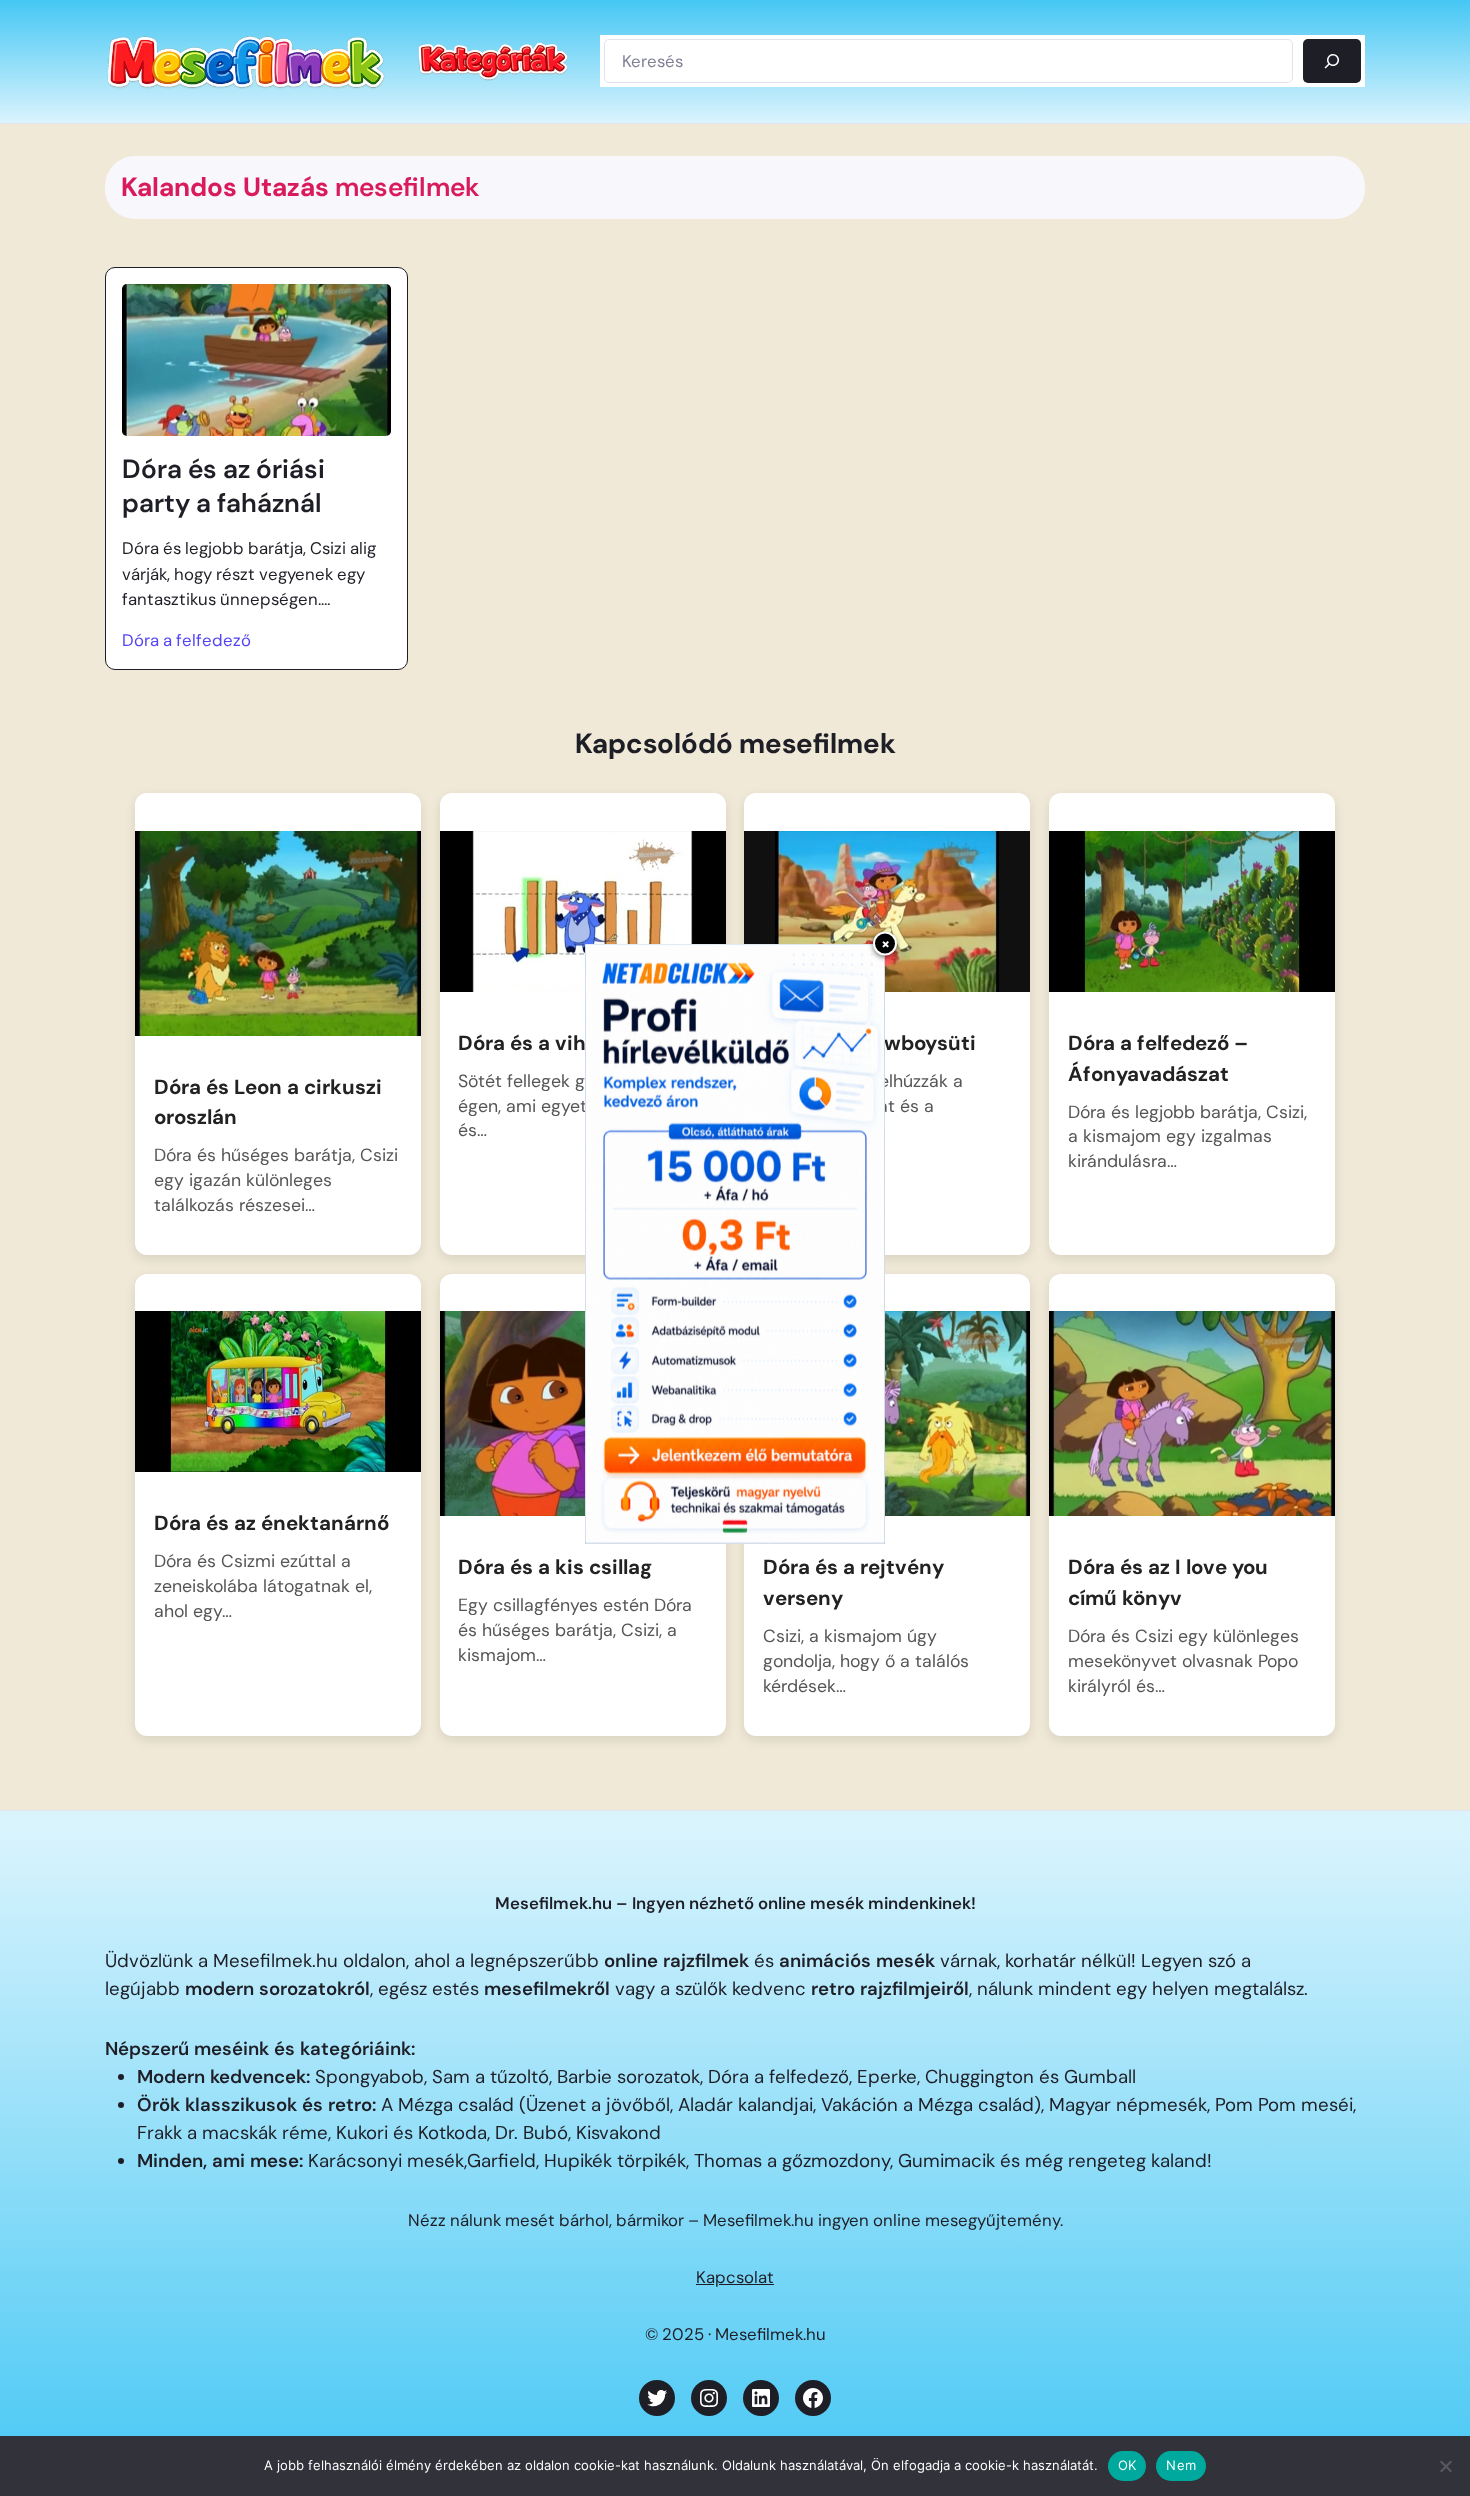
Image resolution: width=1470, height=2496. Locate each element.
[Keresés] (1332, 61)
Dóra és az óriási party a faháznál (223, 486)
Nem (1181, 2465)
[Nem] (1445, 2466)
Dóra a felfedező (186, 640)
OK (1127, 2465)
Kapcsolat (735, 2277)
